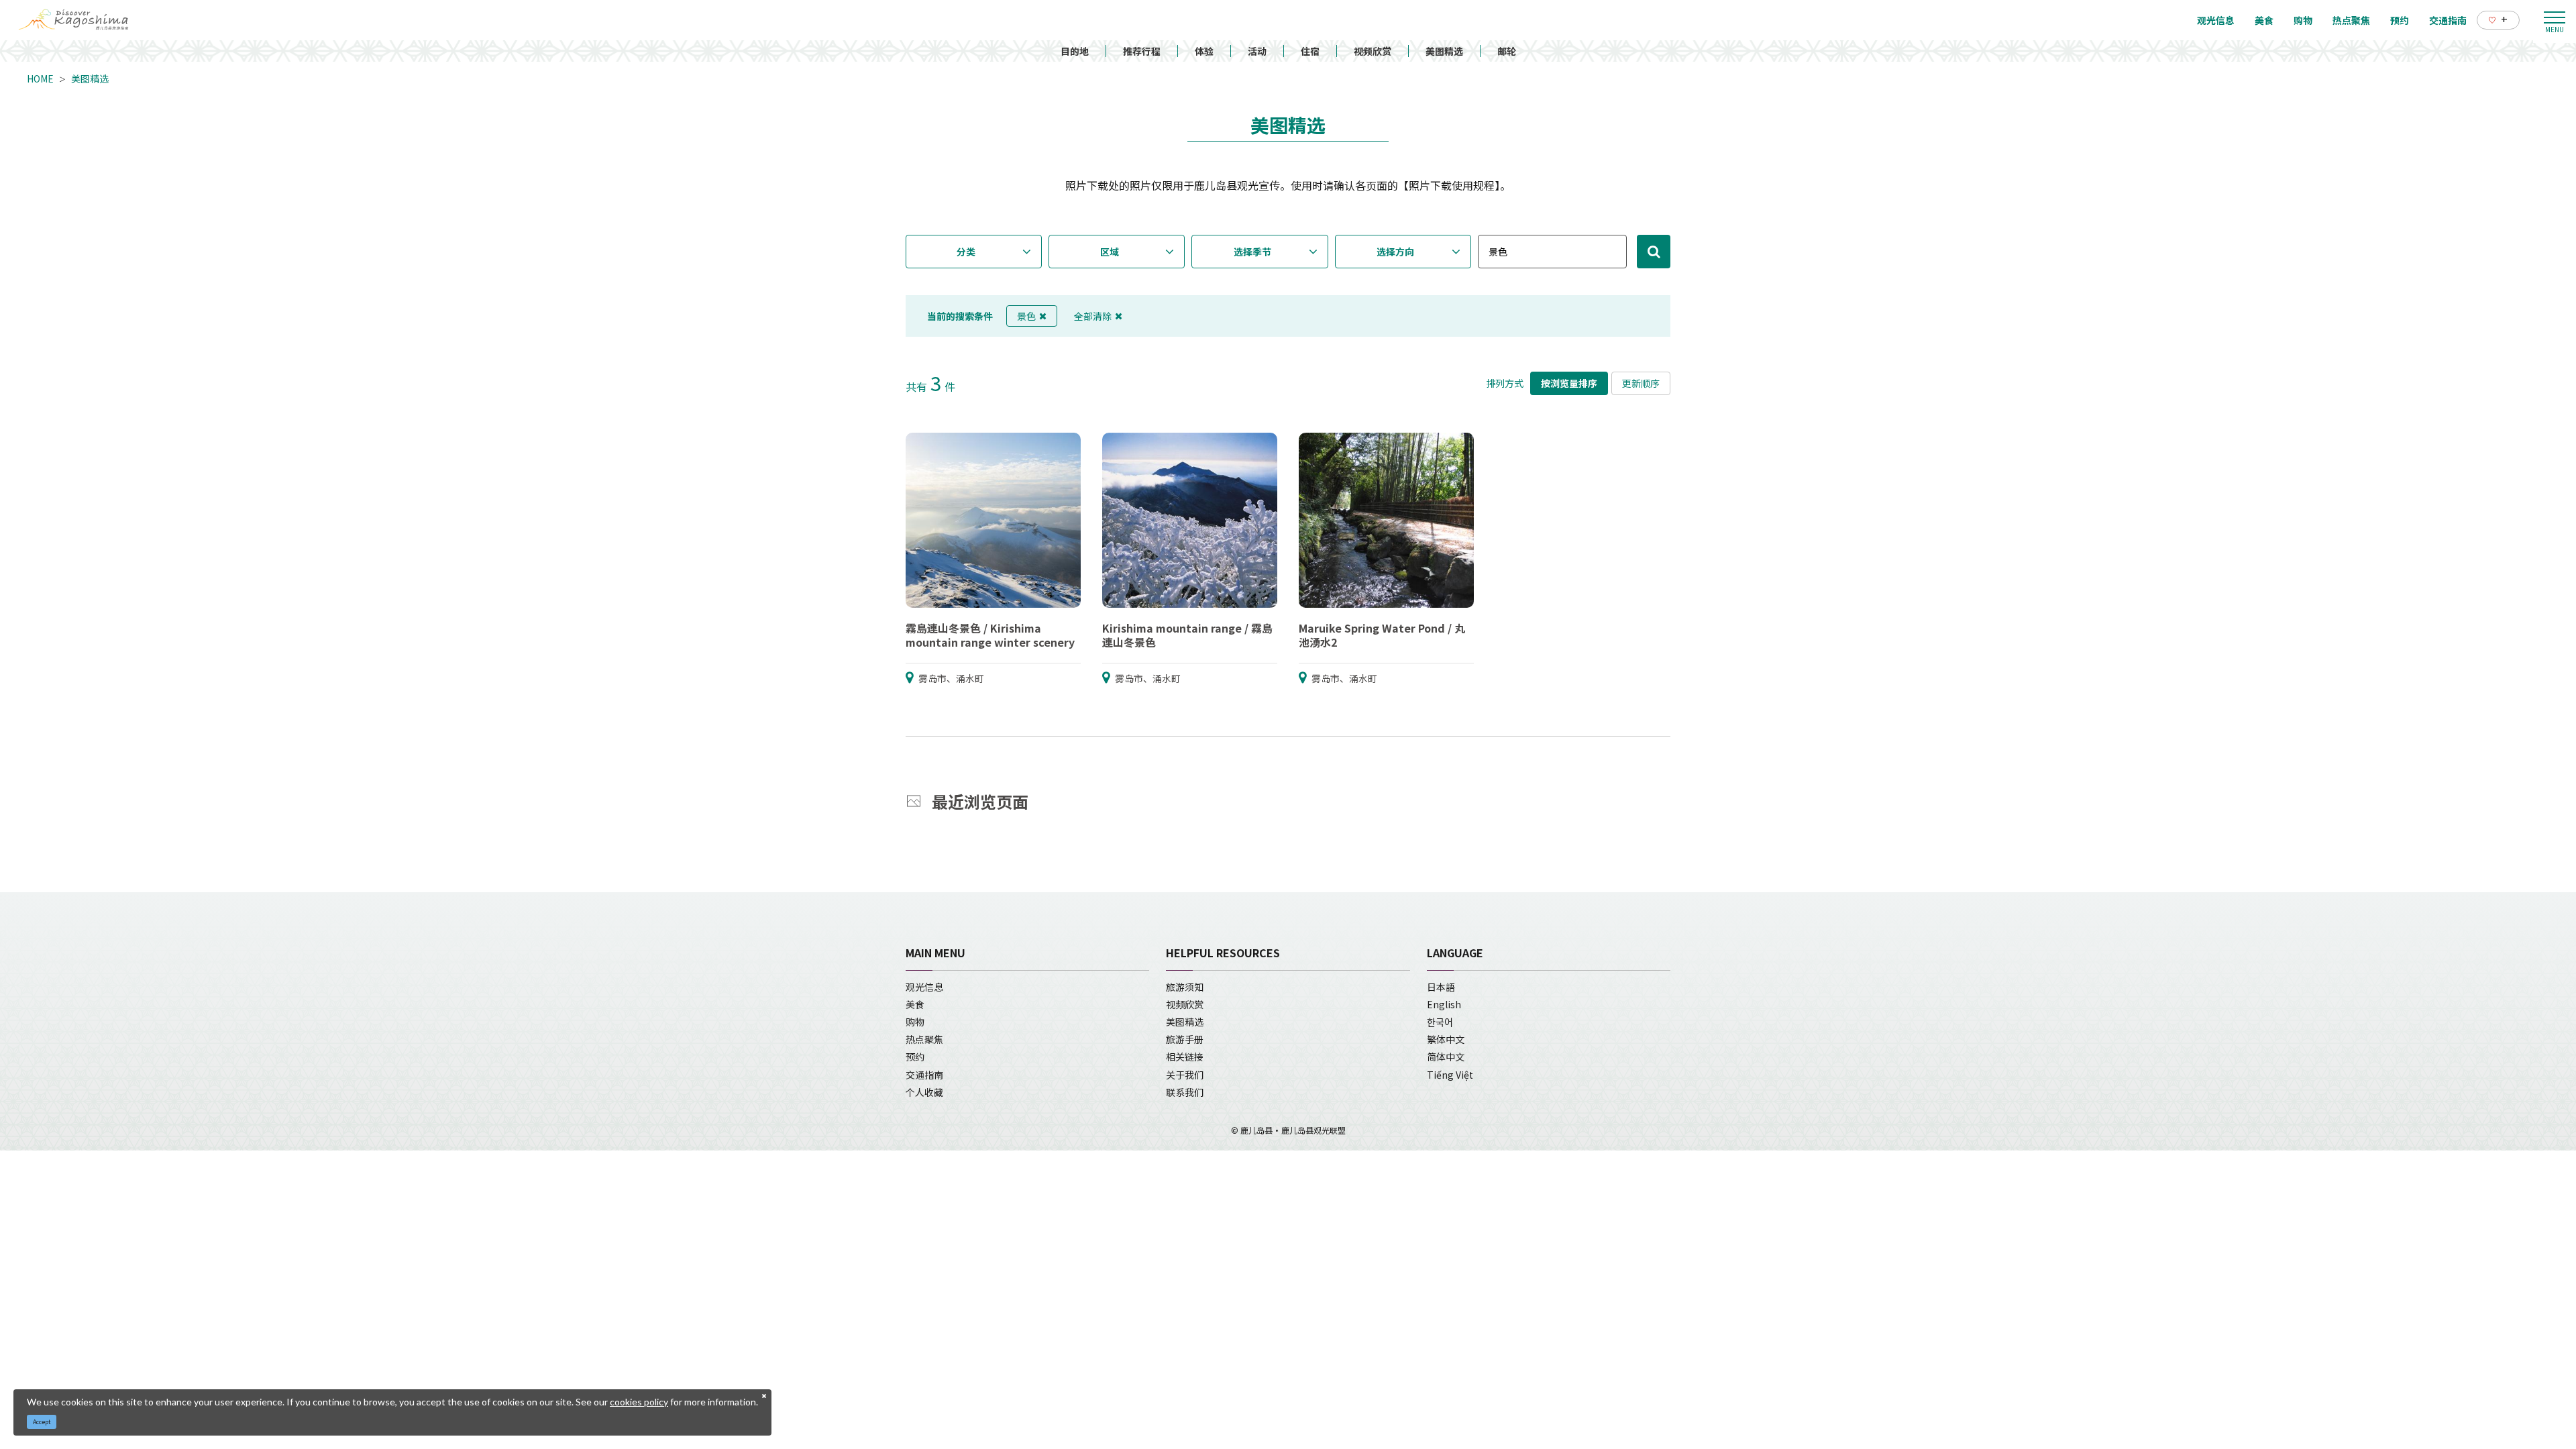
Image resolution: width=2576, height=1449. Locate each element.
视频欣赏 (1373, 51)
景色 (1026, 316)
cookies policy (639, 1402)
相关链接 (1185, 1057)
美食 (915, 1004)
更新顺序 (1641, 383)
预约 (915, 1057)
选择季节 (1252, 252)
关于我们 (1185, 1075)
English (1444, 1004)
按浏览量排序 (1569, 383)
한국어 (1440, 1022)
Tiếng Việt (1450, 1075)
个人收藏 (924, 1092)
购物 (915, 1022)
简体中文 (1446, 1057)
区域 (1110, 252)
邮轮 (1507, 51)
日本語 (1441, 987)
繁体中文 (1446, 1039)
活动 (1257, 51)
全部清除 (1093, 316)
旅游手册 (1185, 1039)
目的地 (1075, 51)
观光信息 (924, 987)
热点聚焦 (924, 1039)
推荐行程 (1142, 51)
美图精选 (1444, 51)
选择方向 (1395, 252)
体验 (1204, 51)
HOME (40, 78)
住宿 (1310, 51)
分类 (966, 252)
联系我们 (1185, 1092)
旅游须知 (1185, 987)
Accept (42, 1422)
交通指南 (924, 1075)
